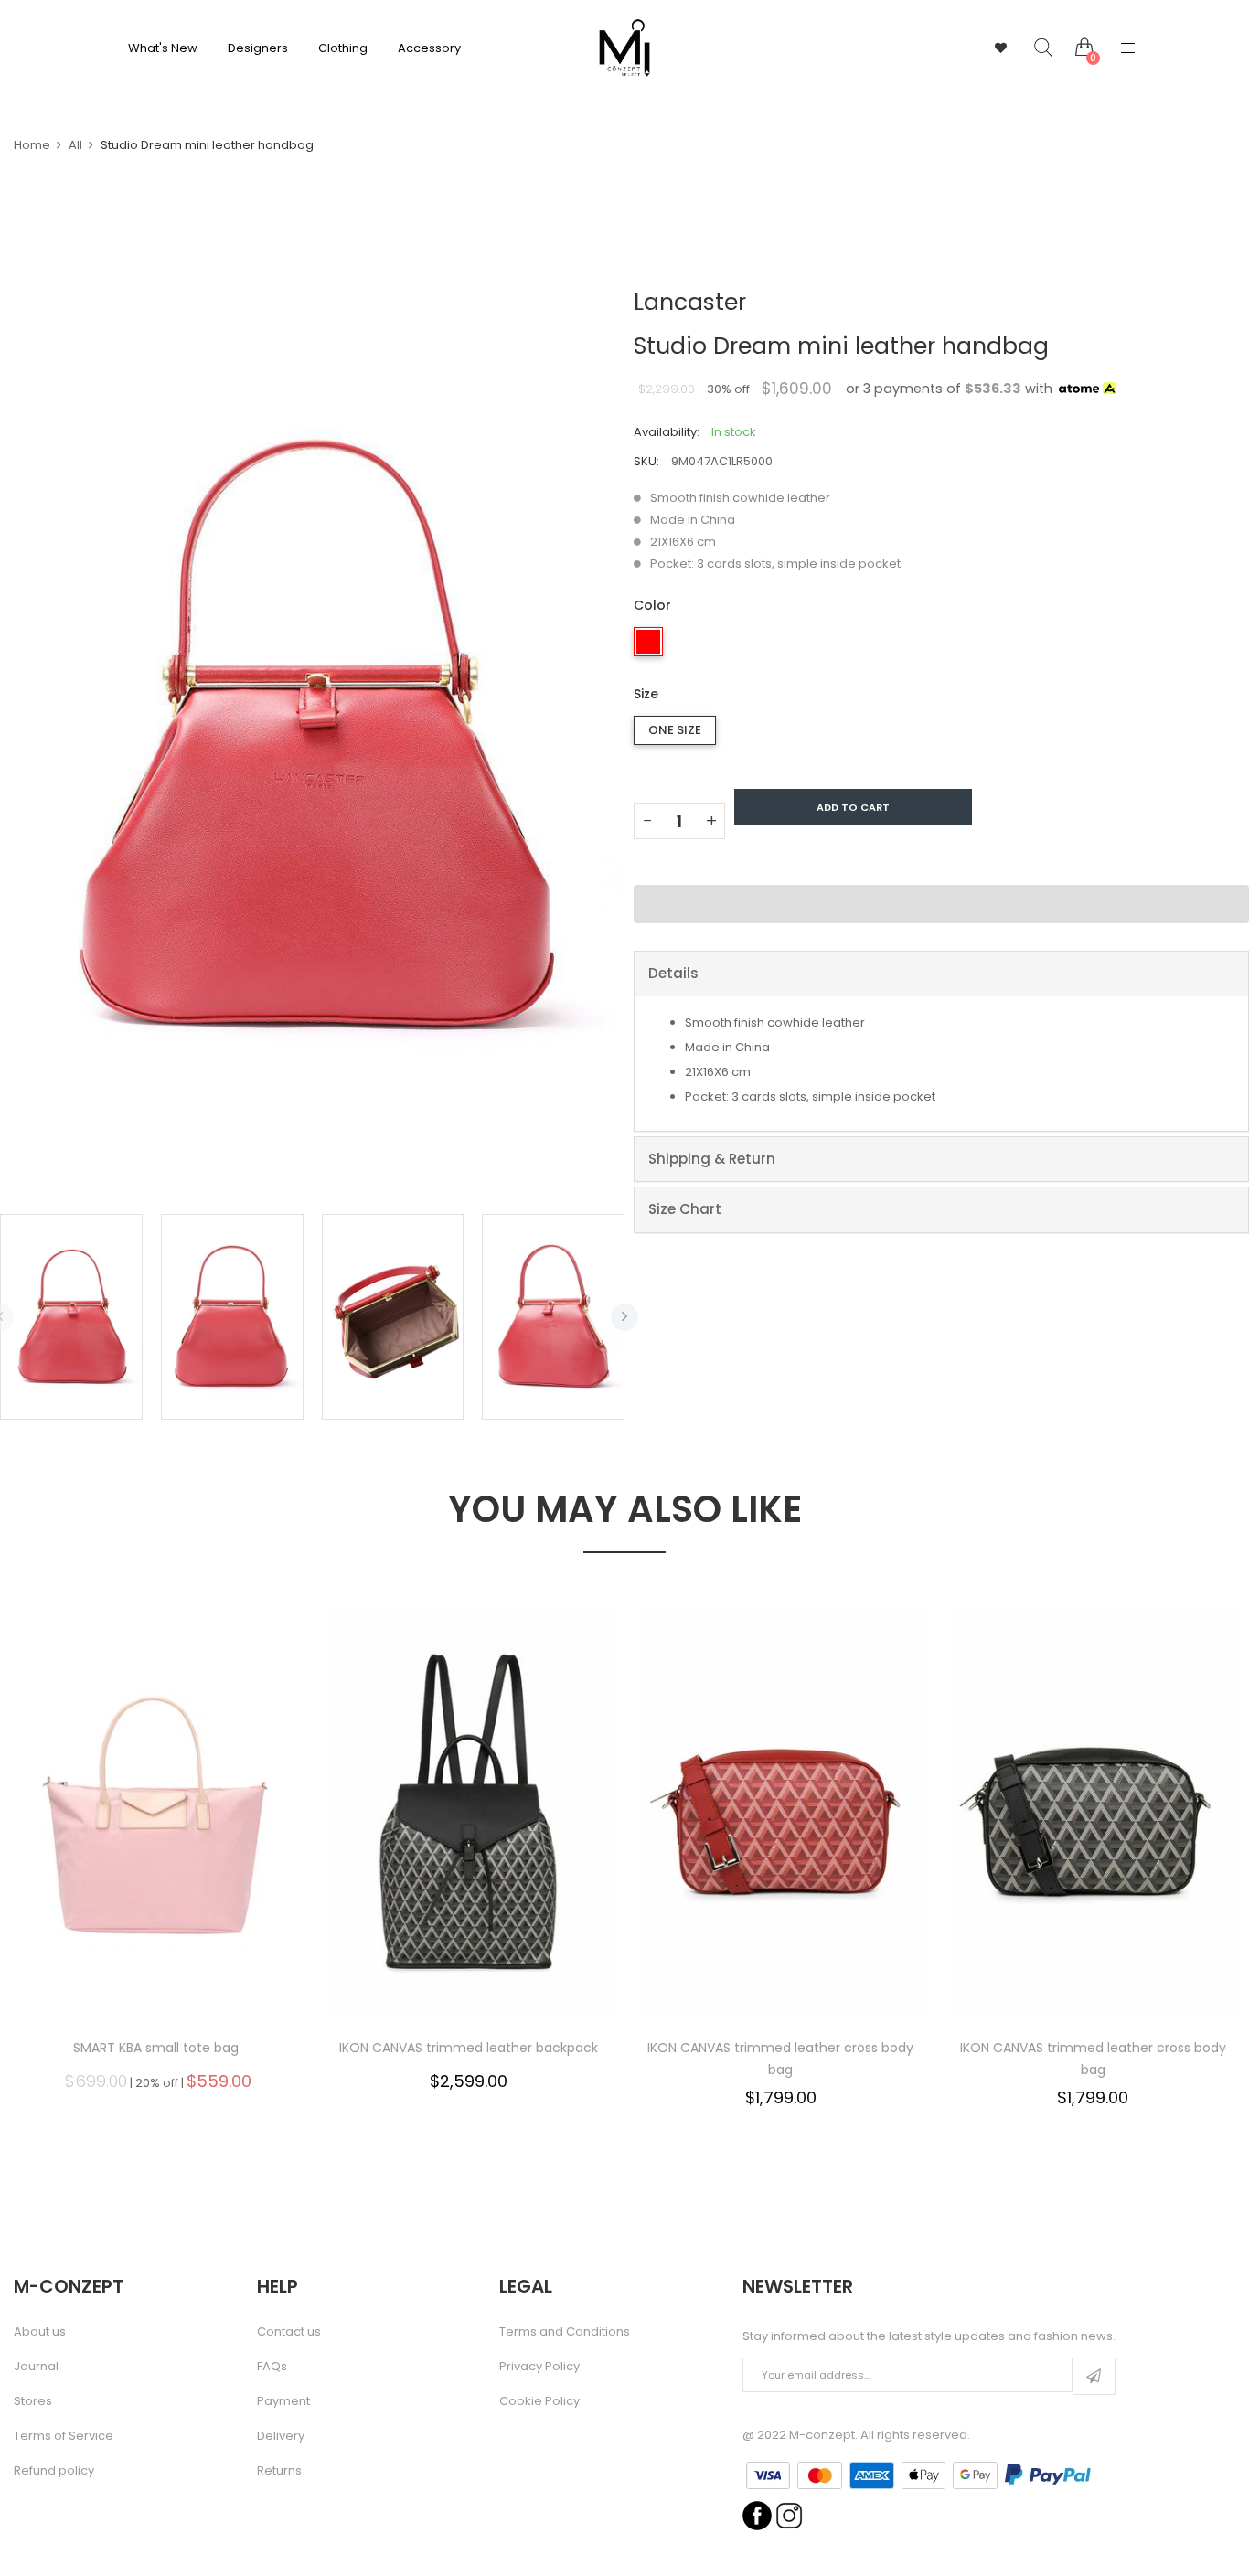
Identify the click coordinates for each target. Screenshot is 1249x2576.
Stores (33, 2401)
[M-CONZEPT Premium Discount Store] (624, 48)
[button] (941, 904)
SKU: (646, 461)
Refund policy (54, 2471)
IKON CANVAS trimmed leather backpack (469, 2048)
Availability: (667, 432)
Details (673, 973)
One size (675, 730)
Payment (283, 2401)
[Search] (1030, 48)
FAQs (272, 2367)
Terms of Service (64, 2436)
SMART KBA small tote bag (156, 2048)
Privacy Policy (539, 2367)
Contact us (289, 2332)
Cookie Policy (539, 2401)
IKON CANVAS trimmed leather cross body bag (780, 2059)
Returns (279, 2471)
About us (40, 2332)
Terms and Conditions (565, 2332)
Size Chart (685, 1209)
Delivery (281, 2436)
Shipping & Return (712, 1159)
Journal (36, 2367)
